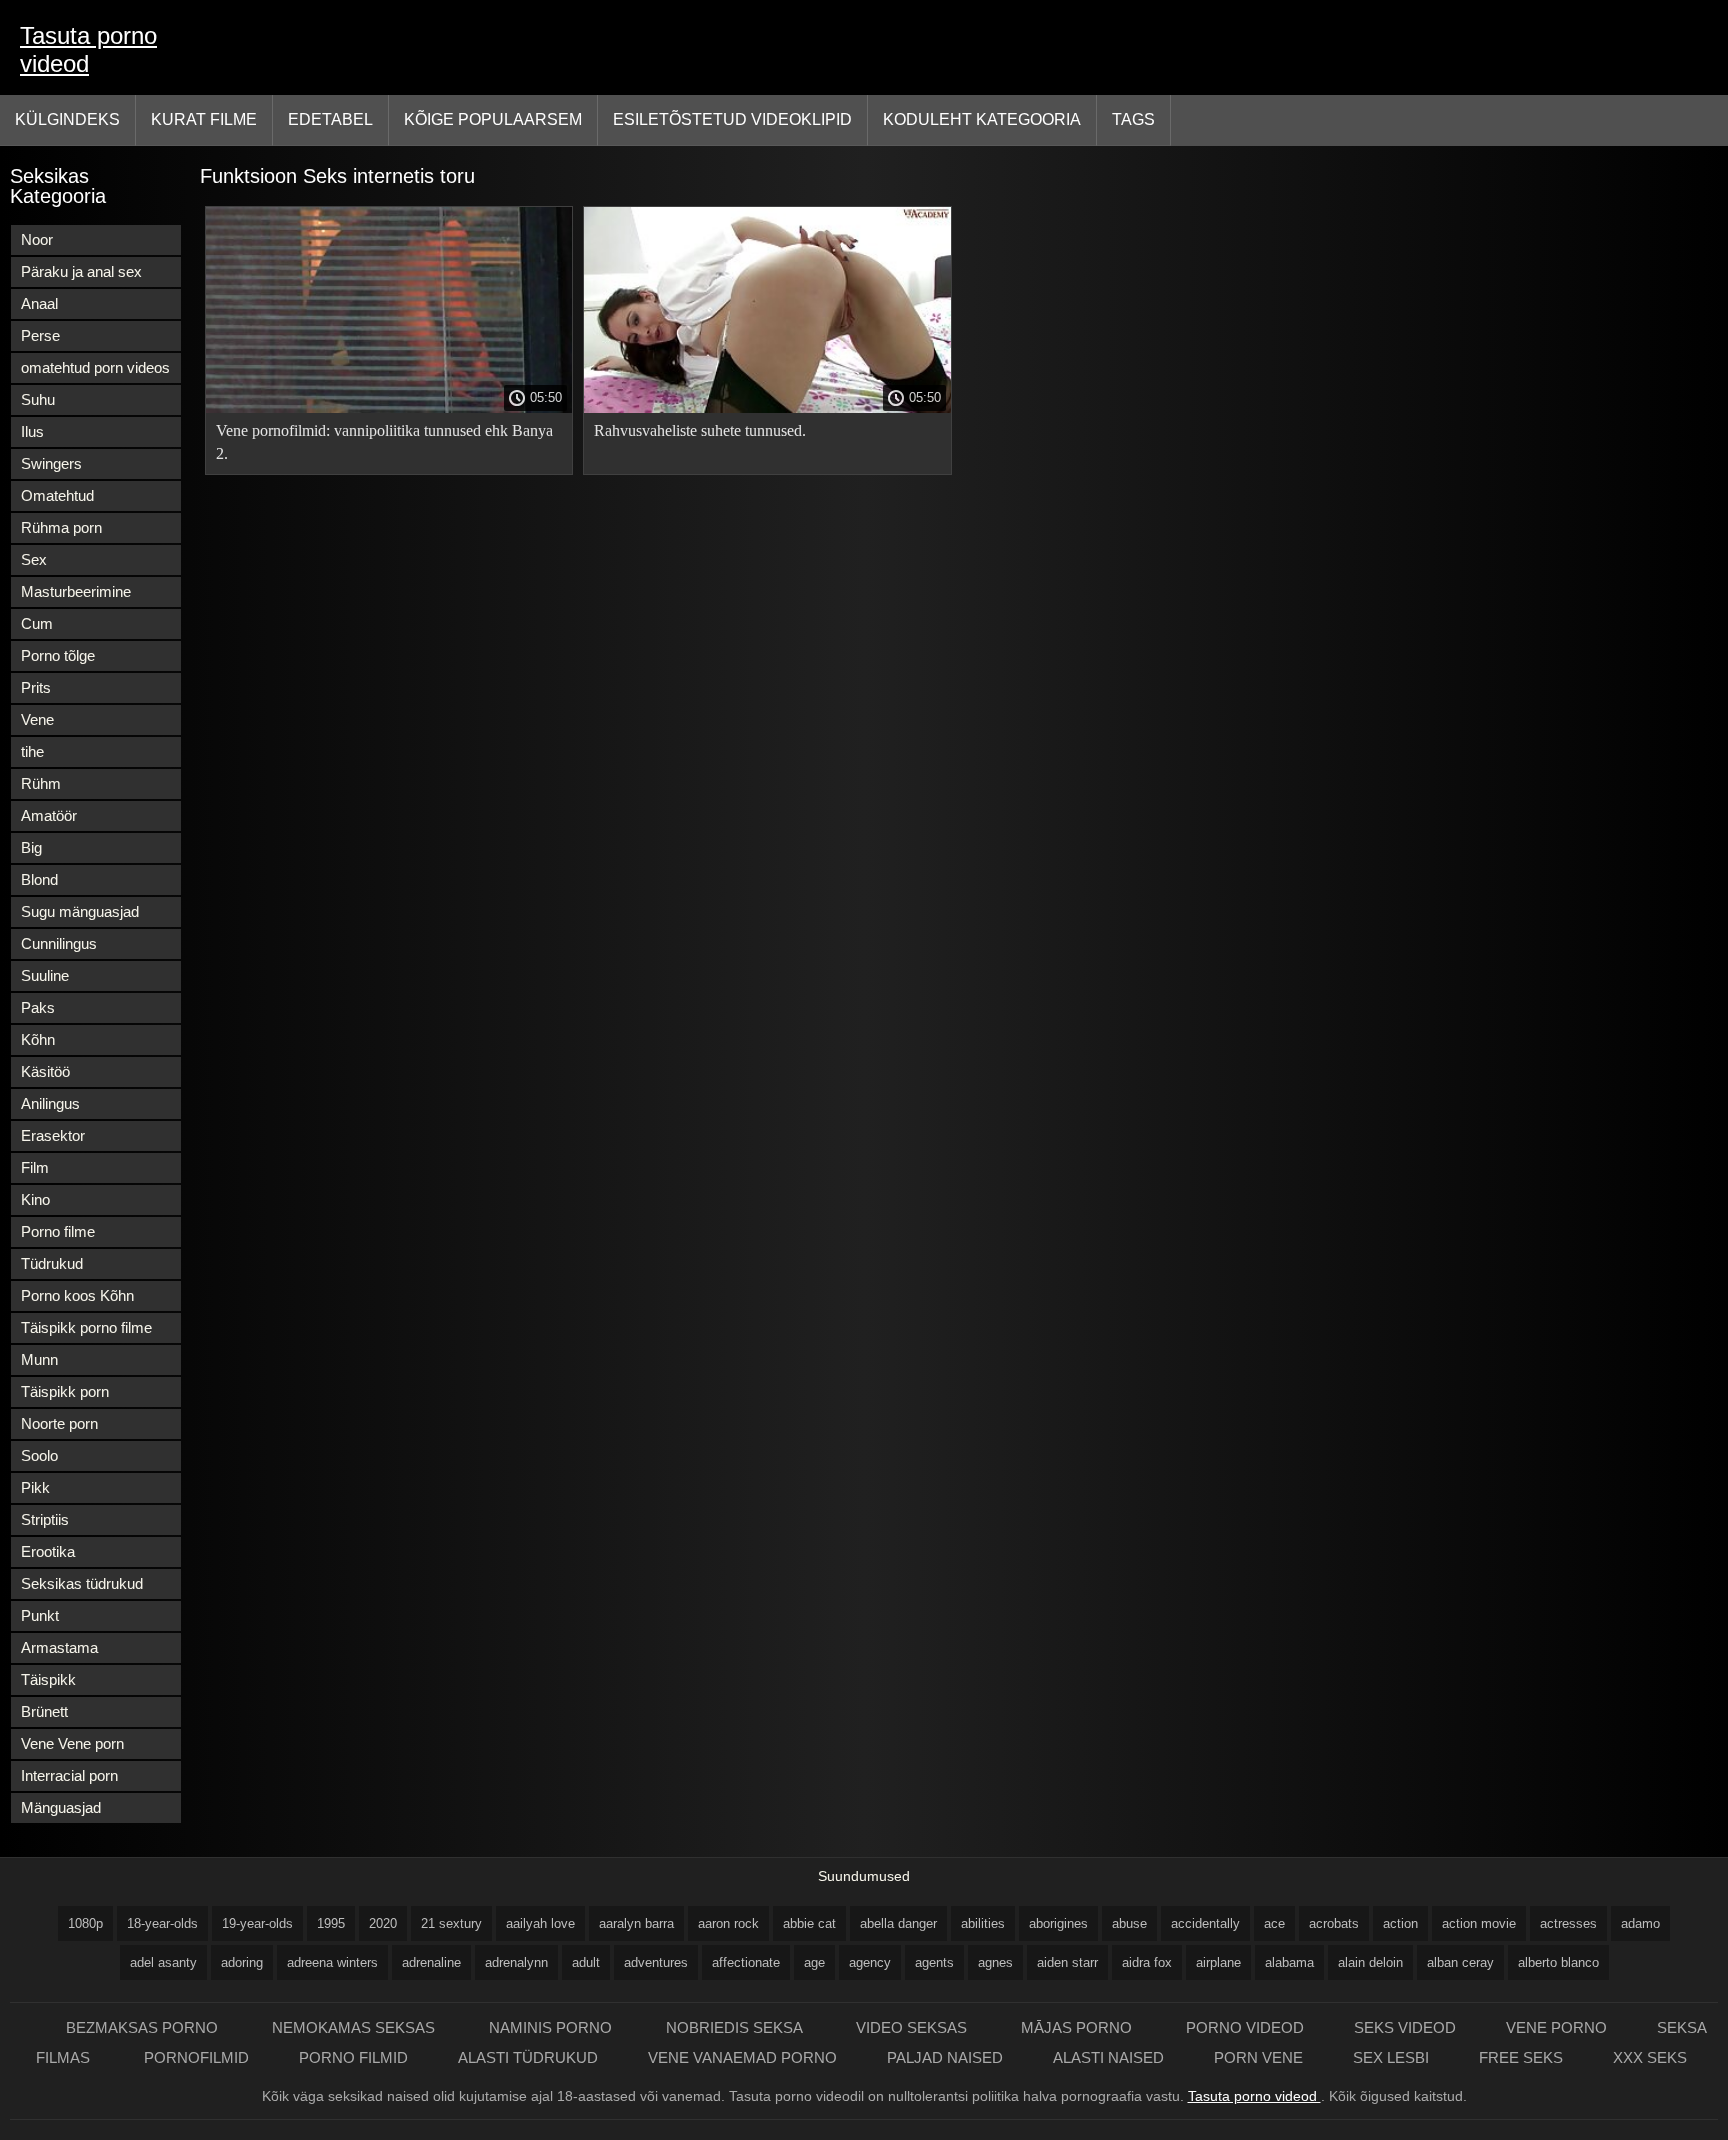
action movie (1479, 1923)
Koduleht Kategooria (982, 119)
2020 (383, 1923)
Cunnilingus (59, 943)
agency (870, 1962)
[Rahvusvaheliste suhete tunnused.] (767, 408)
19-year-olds (257, 1923)
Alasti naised (1108, 2057)
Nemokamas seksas (355, 2027)
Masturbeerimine (76, 591)
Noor (37, 239)
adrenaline (431, 1962)
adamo (1640, 1923)
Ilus (32, 431)
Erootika (48, 1551)
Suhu (38, 399)
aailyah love (540, 1923)
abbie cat (809, 1923)
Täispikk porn (65, 1391)
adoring (242, 1962)
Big (31, 847)
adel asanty (163, 1962)
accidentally (1205, 1923)
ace (1274, 1923)
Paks (38, 1007)
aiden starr (1067, 1962)
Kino (35, 1199)
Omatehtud (57, 495)
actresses (1568, 1923)
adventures (656, 1962)
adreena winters (332, 1962)
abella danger (898, 1923)
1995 (331, 1923)
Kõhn (38, 1039)
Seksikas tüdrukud (82, 1583)
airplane (1218, 1962)
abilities (983, 1923)
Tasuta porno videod (88, 49)
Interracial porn (69, 1775)
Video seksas (913, 2027)
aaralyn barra (636, 1923)
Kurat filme (204, 119)
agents (934, 1962)
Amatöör (49, 815)
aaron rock (728, 1923)
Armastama (59, 1647)
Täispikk (48, 1679)
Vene (37, 719)
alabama (1289, 1962)
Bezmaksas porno (144, 2027)
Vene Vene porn (72, 1743)
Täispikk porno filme (86, 1327)
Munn (39, 1359)
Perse (40, 335)
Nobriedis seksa (736, 2027)
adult (586, 1962)
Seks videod (1405, 2027)
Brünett (44, 1711)
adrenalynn (516, 1962)
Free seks (1521, 2057)
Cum (37, 623)
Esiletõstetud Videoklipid (732, 119)
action (1400, 1923)
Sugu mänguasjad (80, 911)
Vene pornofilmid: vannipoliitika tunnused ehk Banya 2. (384, 442)
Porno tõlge (58, 655)
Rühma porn (61, 527)
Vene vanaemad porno (742, 2057)
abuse (1129, 1923)
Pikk (35, 1487)
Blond (39, 879)
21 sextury (451, 1923)
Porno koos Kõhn (77, 1295)
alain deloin (1370, 1962)
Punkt (40, 1615)
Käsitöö (45, 1071)
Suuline (45, 975)
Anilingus (50, 1103)
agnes (995, 1962)
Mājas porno (1078, 2027)
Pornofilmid (196, 2057)
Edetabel (330, 119)
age (814, 1962)
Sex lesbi (1391, 2057)
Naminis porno (552, 2027)
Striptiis (45, 1519)
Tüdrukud (52, 1263)
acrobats (1334, 1923)
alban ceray (1460, 1962)
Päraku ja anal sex (81, 271)
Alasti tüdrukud (528, 2057)
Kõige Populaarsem (493, 119)
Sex (34, 559)
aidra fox (1147, 1962)
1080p (85, 1923)
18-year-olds (162, 1923)
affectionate (746, 1962)
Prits (36, 687)
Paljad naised (945, 2057)
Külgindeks (67, 119)
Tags (1133, 119)
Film (35, 1167)
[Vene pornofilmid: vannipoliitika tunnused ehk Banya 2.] (389, 408)
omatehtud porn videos (95, 367)
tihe (32, 751)
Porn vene (1258, 2057)
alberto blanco (1558, 1962)
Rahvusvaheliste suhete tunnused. (700, 430)
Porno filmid (353, 2057)
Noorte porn (59, 1423)
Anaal (39, 303)
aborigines (1058, 1923)
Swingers (51, 463)
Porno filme (58, 1231)
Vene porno (1556, 2027)
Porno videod (1245, 2027)
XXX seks (1650, 2057)
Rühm (41, 783)
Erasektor (53, 1135)
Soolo (39, 1455)
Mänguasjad (61, 1807)
